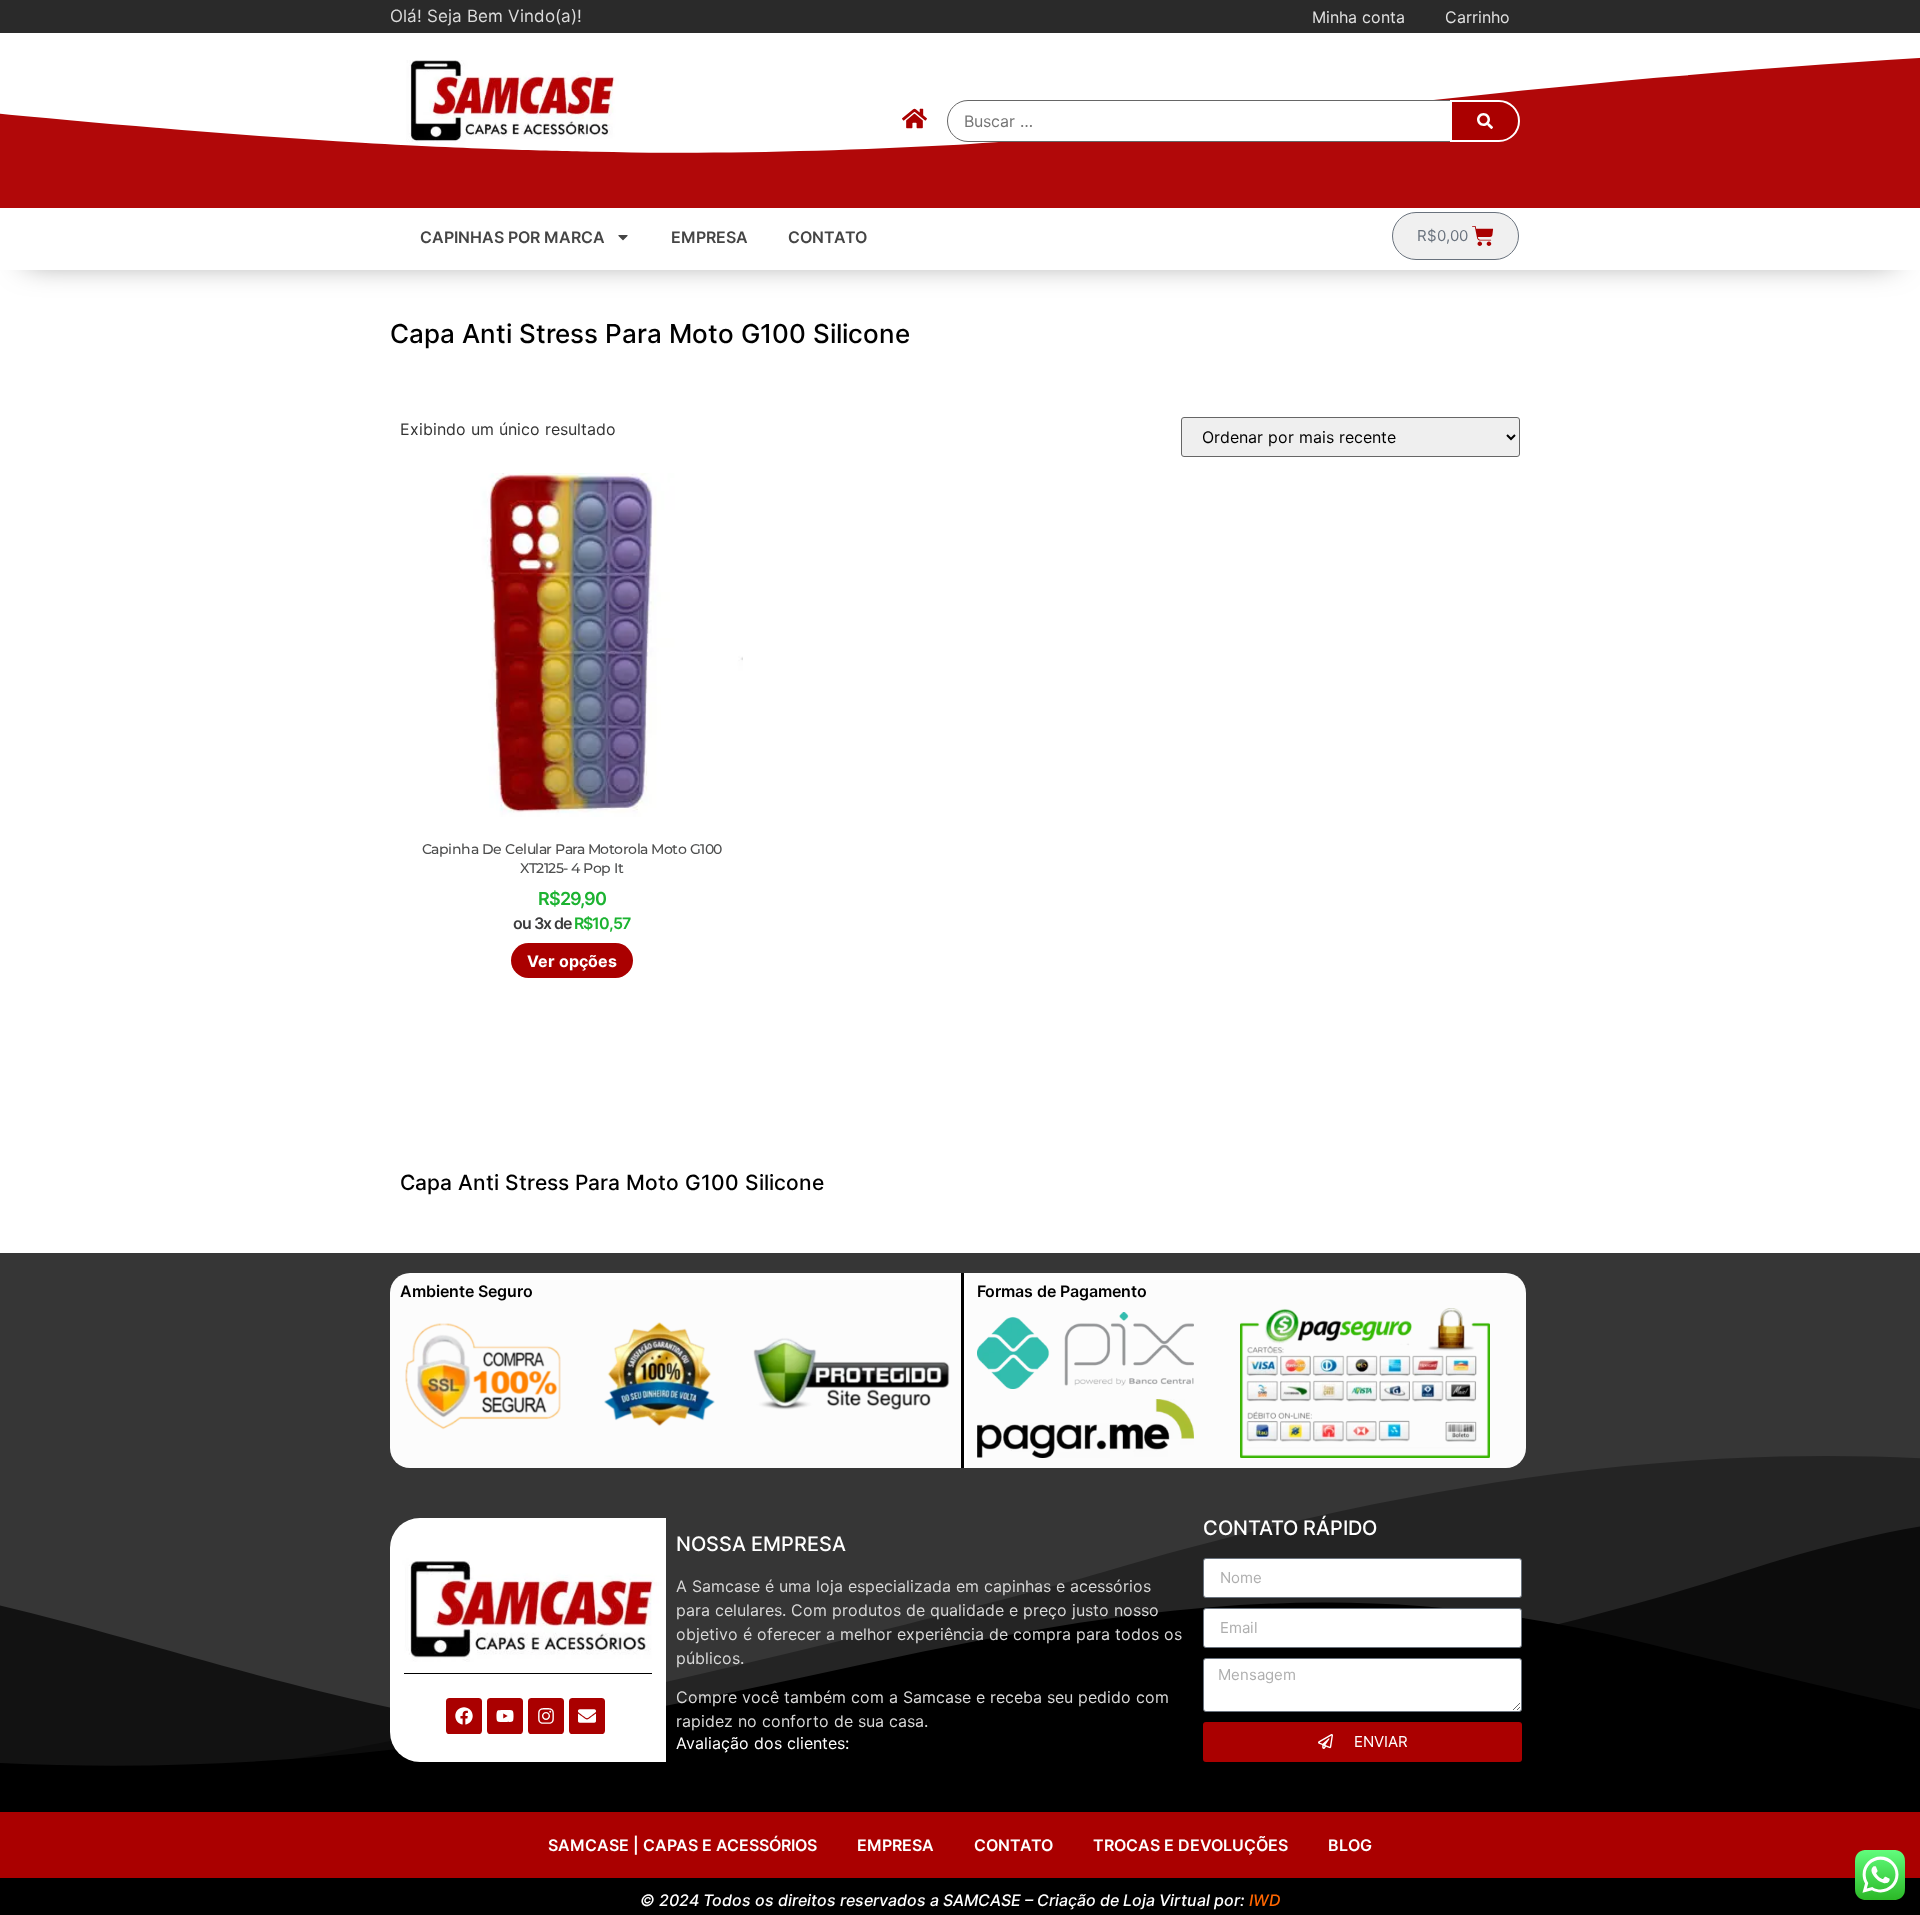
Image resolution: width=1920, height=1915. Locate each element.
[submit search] (1485, 121)
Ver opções (572, 961)
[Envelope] (587, 1716)
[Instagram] (546, 1716)
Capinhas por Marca (512, 237)
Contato (827, 237)
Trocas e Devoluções (1190, 1845)
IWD (1265, 1900)
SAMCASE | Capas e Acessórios (682, 1845)
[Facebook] (464, 1716)
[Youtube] (505, 1716)
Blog (1350, 1845)
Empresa (709, 237)
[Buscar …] (1200, 121)
